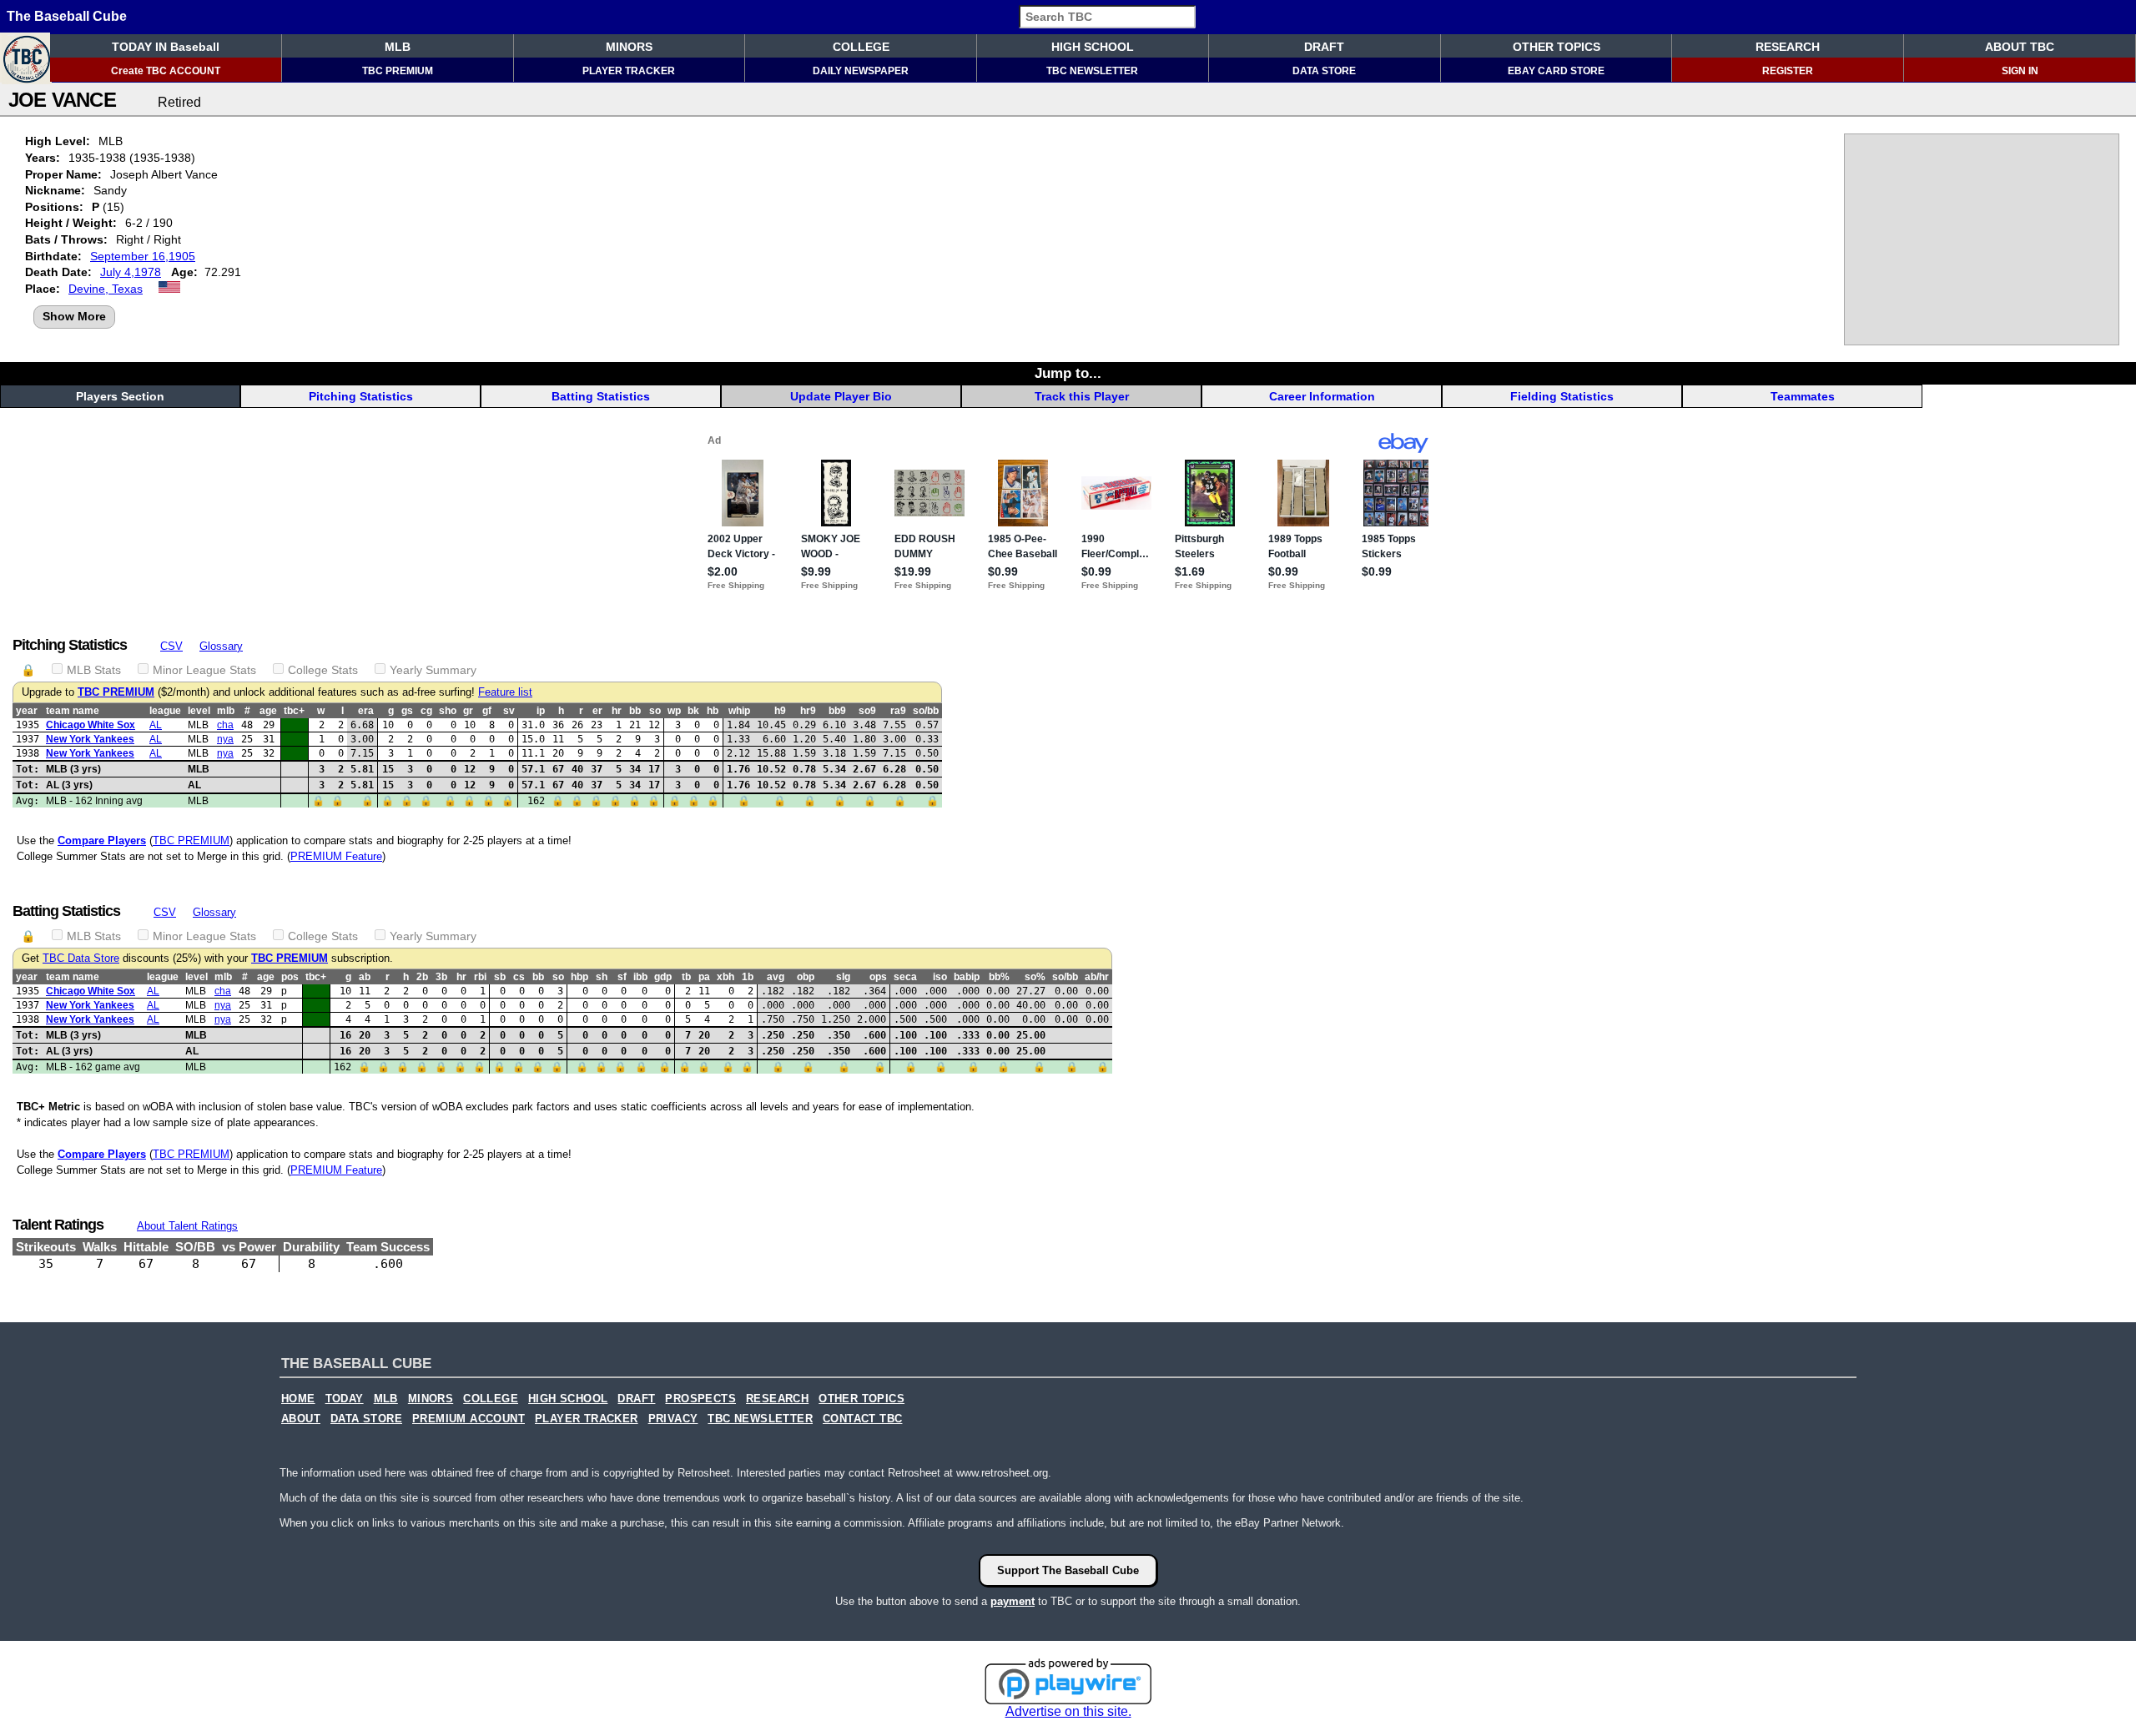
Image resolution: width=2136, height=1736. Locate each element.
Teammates (1803, 396)
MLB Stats (94, 670)
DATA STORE (1324, 71)
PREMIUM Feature (336, 856)
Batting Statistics (601, 396)
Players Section (120, 396)
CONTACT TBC (862, 1419)
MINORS (629, 47)
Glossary (221, 646)
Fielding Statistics (1562, 396)
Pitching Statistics (361, 396)
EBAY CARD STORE (1556, 71)
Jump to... (1068, 373)
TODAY (345, 1399)
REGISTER (1788, 71)
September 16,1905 (143, 256)
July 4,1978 (131, 272)
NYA (225, 739)
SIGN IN (2020, 71)
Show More (74, 316)
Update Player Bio (841, 396)
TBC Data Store (81, 959)
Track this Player (1082, 396)
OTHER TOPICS (1557, 47)
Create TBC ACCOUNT (166, 71)
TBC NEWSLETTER (1092, 71)
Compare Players (102, 840)
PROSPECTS (700, 1399)
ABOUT (301, 1419)
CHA (225, 725)
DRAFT (1324, 47)
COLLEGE (861, 47)
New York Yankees (90, 739)
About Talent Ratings (187, 1226)
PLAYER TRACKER (629, 71)
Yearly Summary (433, 670)
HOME (298, 1399)
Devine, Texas (106, 289)
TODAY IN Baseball (166, 47)
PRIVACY (673, 1419)
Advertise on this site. (1068, 1711)
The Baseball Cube (67, 16)
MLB (398, 47)
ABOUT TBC (2020, 47)
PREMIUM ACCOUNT (469, 1419)
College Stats (323, 670)
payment (1013, 1601)
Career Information (1322, 396)
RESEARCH (1788, 47)
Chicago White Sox (91, 725)
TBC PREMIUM (398, 71)
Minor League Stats (204, 670)
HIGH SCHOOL (1093, 47)
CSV (171, 646)
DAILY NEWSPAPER (861, 71)
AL (156, 725)
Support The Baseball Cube (1068, 1570)
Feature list (505, 692)
